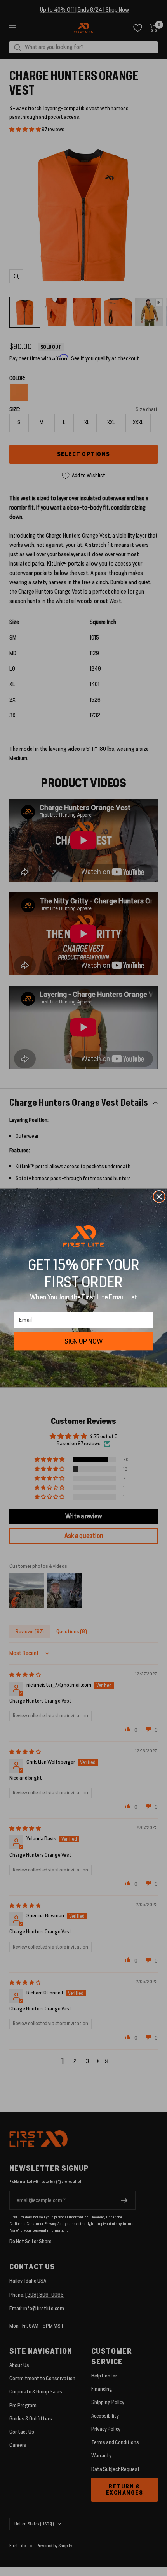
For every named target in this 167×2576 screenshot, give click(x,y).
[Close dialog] (159, 1197)
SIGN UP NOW (83, 1341)
